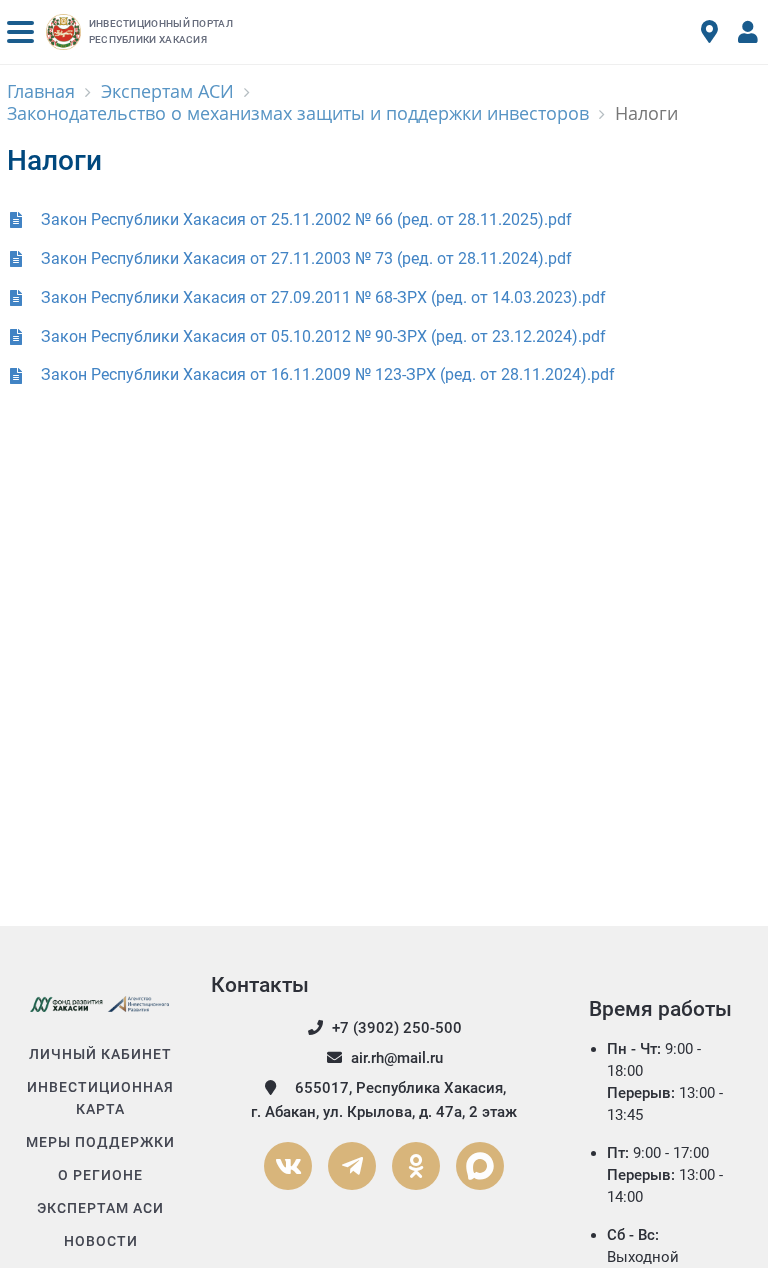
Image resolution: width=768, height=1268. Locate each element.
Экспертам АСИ (100, 1208)
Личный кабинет (100, 1054)
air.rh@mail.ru (397, 1058)
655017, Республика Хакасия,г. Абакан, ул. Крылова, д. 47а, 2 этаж (384, 1100)
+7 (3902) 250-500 (397, 1028)
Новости (101, 1241)
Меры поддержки (100, 1142)
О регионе (100, 1175)
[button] (20, 32)
